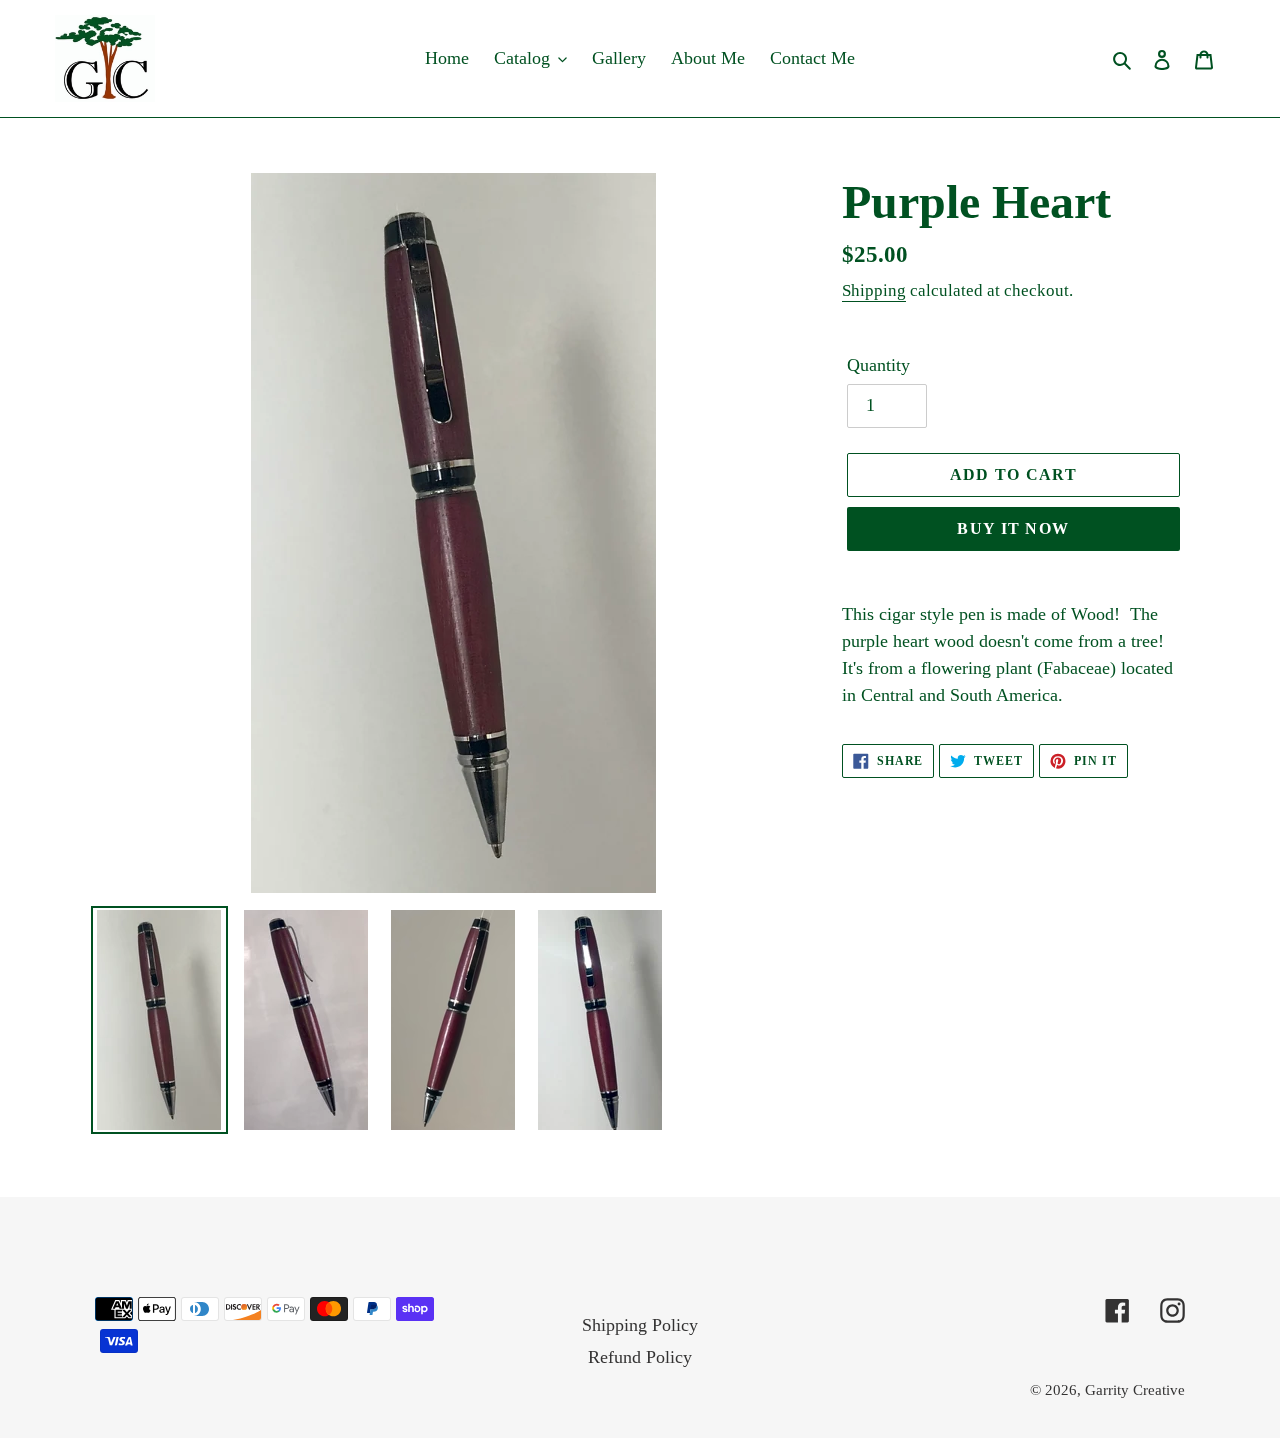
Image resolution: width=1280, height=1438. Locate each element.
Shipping (874, 290)
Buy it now (1013, 528)
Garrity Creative (1135, 1390)
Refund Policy (640, 1357)
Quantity (878, 365)
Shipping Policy (640, 1325)
